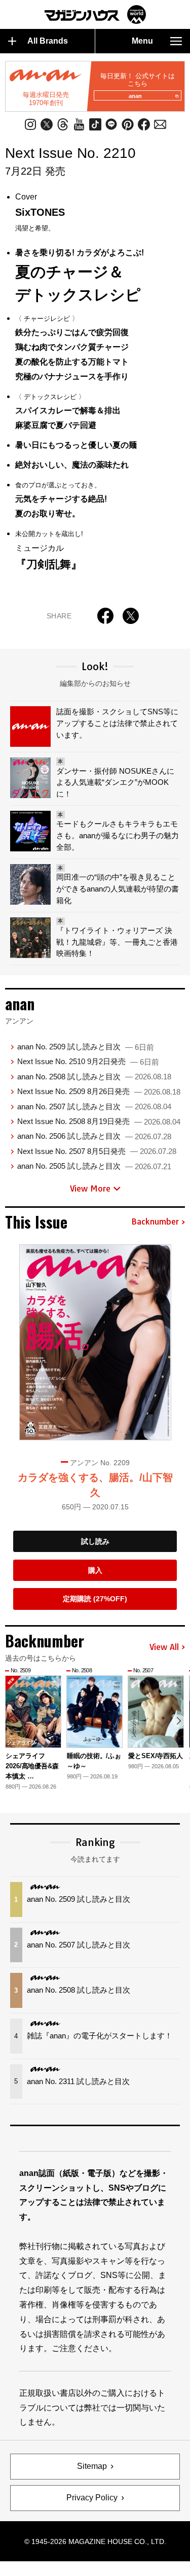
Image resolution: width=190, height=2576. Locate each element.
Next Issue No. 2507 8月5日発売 (97, 1151)
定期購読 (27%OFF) (95, 1599)
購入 (95, 1570)
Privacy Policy (92, 2498)
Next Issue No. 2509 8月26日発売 (99, 1091)
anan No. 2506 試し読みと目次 (94, 1136)
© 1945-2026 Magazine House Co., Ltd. (95, 2541)
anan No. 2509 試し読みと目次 (86, 1047)
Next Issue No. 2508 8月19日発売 (99, 1121)
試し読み (95, 1541)
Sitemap (92, 2466)
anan (135, 96)
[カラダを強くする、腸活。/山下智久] (95, 1342)
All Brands (48, 41)
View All (164, 1647)
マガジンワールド (95, 14)
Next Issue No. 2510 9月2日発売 (88, 1061)
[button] (179, 1721)
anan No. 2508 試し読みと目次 (94, 1077)
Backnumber (155, 1222)
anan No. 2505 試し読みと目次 (94, 1166)
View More (90, 1188)
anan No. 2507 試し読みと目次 (94, 1107)
